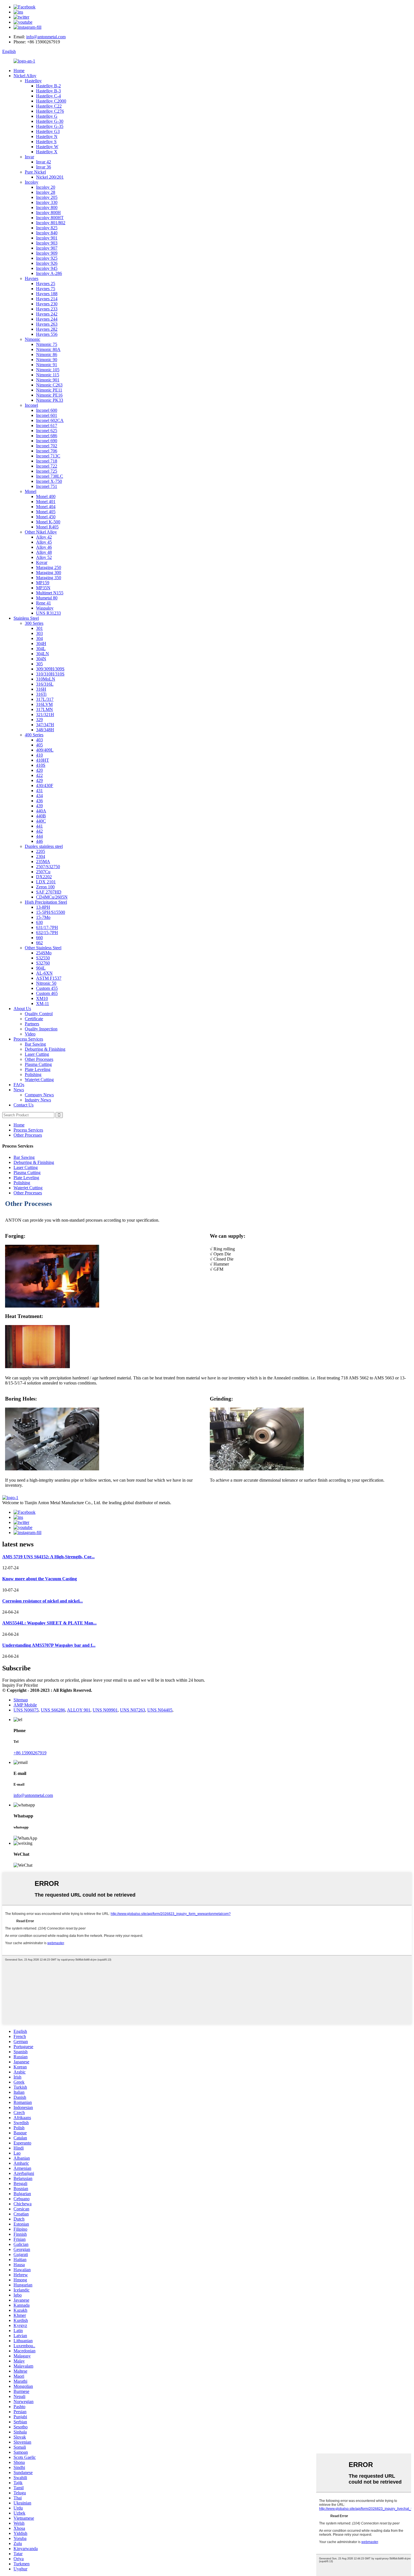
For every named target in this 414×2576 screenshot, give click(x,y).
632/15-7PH (47, 933)
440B (41, 816)
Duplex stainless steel (44, 846)
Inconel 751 (47, 486)
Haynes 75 (46, 289)
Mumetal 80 (47, 598)
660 (39, 938)
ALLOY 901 (79, 1710)
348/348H (45, 730)
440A (41, 811)
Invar (29, 157)
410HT (43, 760)
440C (41, 821)
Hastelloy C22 (49, 106)
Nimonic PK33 (50, 400)
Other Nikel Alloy (41, 532)
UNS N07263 (133, 1710)
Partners (32, 1024)
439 (39, 806)
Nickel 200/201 (50, 177)
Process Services (28, 1039)
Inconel (31, 405)
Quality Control (39, 1014)
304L (41, 649)
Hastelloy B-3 (48, 91)
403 (39, 740)
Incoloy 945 (47, 268)
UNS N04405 (160, 1710)
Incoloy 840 (47, 233)
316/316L (45, 684)
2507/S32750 (48, 867)
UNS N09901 (105, 1710)
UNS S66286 (53, 1710)
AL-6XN (44, 973)
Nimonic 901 (48, 380)
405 (39, 745)
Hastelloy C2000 (51, 101)
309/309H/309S (50, 669)
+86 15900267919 (30, 1753)
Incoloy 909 (47, 253)
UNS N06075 (26, 1710)
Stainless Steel (26, 618)
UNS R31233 (48, 613)
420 (39, 770)
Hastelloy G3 (48, 131)
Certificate (34, 1019)
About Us (22, 1009)
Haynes (32, 278)
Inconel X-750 (49, 481)
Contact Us (24, 1105)
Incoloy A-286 (49, 273)
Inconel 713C (48, 456)
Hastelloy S (46, 142)
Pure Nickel (35, 172)
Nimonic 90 (47, 360)
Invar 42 (44, 162)
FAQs (19, 1085)
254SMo (44, 953)
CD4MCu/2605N (52, 897)
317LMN (44, 709)
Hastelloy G (47, 116)
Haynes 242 (47, 314)
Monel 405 (46, 512)
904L (41, 968)
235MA (43, 862)
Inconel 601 (47, 415)
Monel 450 (46, 517)
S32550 (43, 958)
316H (41, 689)
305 (39, 664)
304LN (43, 654)
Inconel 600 (47, 410)
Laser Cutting (37, 1054)
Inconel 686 (47, 436)
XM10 (42, 998)
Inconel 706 (47, 451)
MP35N (43, 588)
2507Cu (43, 872)
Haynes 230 (47, 304)
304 (39, 638)
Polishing (33, 1074)
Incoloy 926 (47, 263)
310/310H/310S (50, 674)
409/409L (45, 750)
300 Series (34, 623)
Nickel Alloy (25, 76)
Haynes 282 (47, 329)
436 (39, 801)
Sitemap (21, 1700)
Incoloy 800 (47, 207)
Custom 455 (47, 988)
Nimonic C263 (49, 385)
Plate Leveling (38, 1069)
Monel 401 (46, 502)
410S (41, 765)
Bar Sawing (35, 1044)
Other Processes (39, 1059)
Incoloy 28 (46, 192)
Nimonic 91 (47, 365)
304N (41, 659)
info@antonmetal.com (46, 37)
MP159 (43, 583)
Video (30, 1034)
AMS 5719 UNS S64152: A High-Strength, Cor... (48, 1557)
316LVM (44, 704)
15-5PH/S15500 (51, 912)
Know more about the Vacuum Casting (40, 1579)
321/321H (45, 714)
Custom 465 (47, 993)
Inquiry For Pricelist (20, 1685)
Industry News (38, 1100)
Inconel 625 (47, 431)
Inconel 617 (47, 425)
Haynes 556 (47, 334)
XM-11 (43, 1003)
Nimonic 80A (48, 349)
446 (39, 841)
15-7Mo (43, 917)
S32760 (43, 963)
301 (39, 628)
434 (39, 796)
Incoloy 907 (47, 248)
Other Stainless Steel (43, 948)
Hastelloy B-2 (48, 86)
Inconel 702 (47, 446)
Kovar (42, 562)
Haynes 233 (47, 309)
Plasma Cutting (38, 1064)
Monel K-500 (48, 522)
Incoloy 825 (47, 228)
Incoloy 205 (47, 197)
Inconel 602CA (50, 420)
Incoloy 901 (47, 238)
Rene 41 (44, 603)
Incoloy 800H (48, 213)
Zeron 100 (45, 887)
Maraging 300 (49, 573)
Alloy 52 (44, 557)
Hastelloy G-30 (50, 121)
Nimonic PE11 (49, 390)
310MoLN (46, 679)
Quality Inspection (41, 1029)
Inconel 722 (47, 466)
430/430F (45, 785)
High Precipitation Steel (46, 902)
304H (41, 644)
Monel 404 (46, 507)
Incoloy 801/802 (51, 223)
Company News (39, 1095)
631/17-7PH (47, 927)
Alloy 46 (44, 547)
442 (39, 831)
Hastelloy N (47, 136)
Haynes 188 (47, 294)
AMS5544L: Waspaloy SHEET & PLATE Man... (49, 1623)
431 (39, 791)
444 (39, 836)
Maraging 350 (49, 578)
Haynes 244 (47, 319)
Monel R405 (47, 527)
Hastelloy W (47, 147)
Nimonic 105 (48, 370)
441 (39, 826)
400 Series (34, 735)
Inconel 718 (47, 461)
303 (39, 633)
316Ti (41, 694)
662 (39, 943)
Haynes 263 (47, 324)
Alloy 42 (44, 537)
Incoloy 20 (46, 187)
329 (39, 720)
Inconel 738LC (50, 476)
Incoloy (32, 182)
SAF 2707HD (49, 892)
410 (39, 755)
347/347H (45, 725)
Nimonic (33, 339)
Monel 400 (46, 496)
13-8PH (43, 907)
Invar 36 (44, 167)
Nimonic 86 (47, 354)
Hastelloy (33, 81)
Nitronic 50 (46, 983)
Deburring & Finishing (45, 1049)
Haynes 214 (47, 299)
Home (19, 71)
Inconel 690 (47, 441)
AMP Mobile (25, 1705)
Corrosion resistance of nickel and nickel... (43, 1601)
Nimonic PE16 (49, 395)
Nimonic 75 (47, 344)
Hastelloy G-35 (50, 126)
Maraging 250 (49, 567)
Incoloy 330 (47, 202)
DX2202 (44, 877)
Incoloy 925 (47, 258)
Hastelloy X (47, 152)
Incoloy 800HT (50, 218)
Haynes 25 (46, 284)
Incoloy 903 (47, 243)
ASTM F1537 (49, 978)
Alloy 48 (44, 552)
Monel (31, 491)
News (19, 1090)
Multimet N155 (50, 593)
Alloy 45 (44, 542)
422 (39, 775)
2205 (41, 851)
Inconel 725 (47, 471)
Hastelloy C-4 (48, 96)
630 (39, 922)
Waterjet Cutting (39, 1080)
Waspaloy (45, 608)
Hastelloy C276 (50, 111)
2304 (41, 856)
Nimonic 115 (48, 375)
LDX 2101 (46, 882)
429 (39, 780)
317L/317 (45, 699)
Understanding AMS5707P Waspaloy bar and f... (49, 1645)
